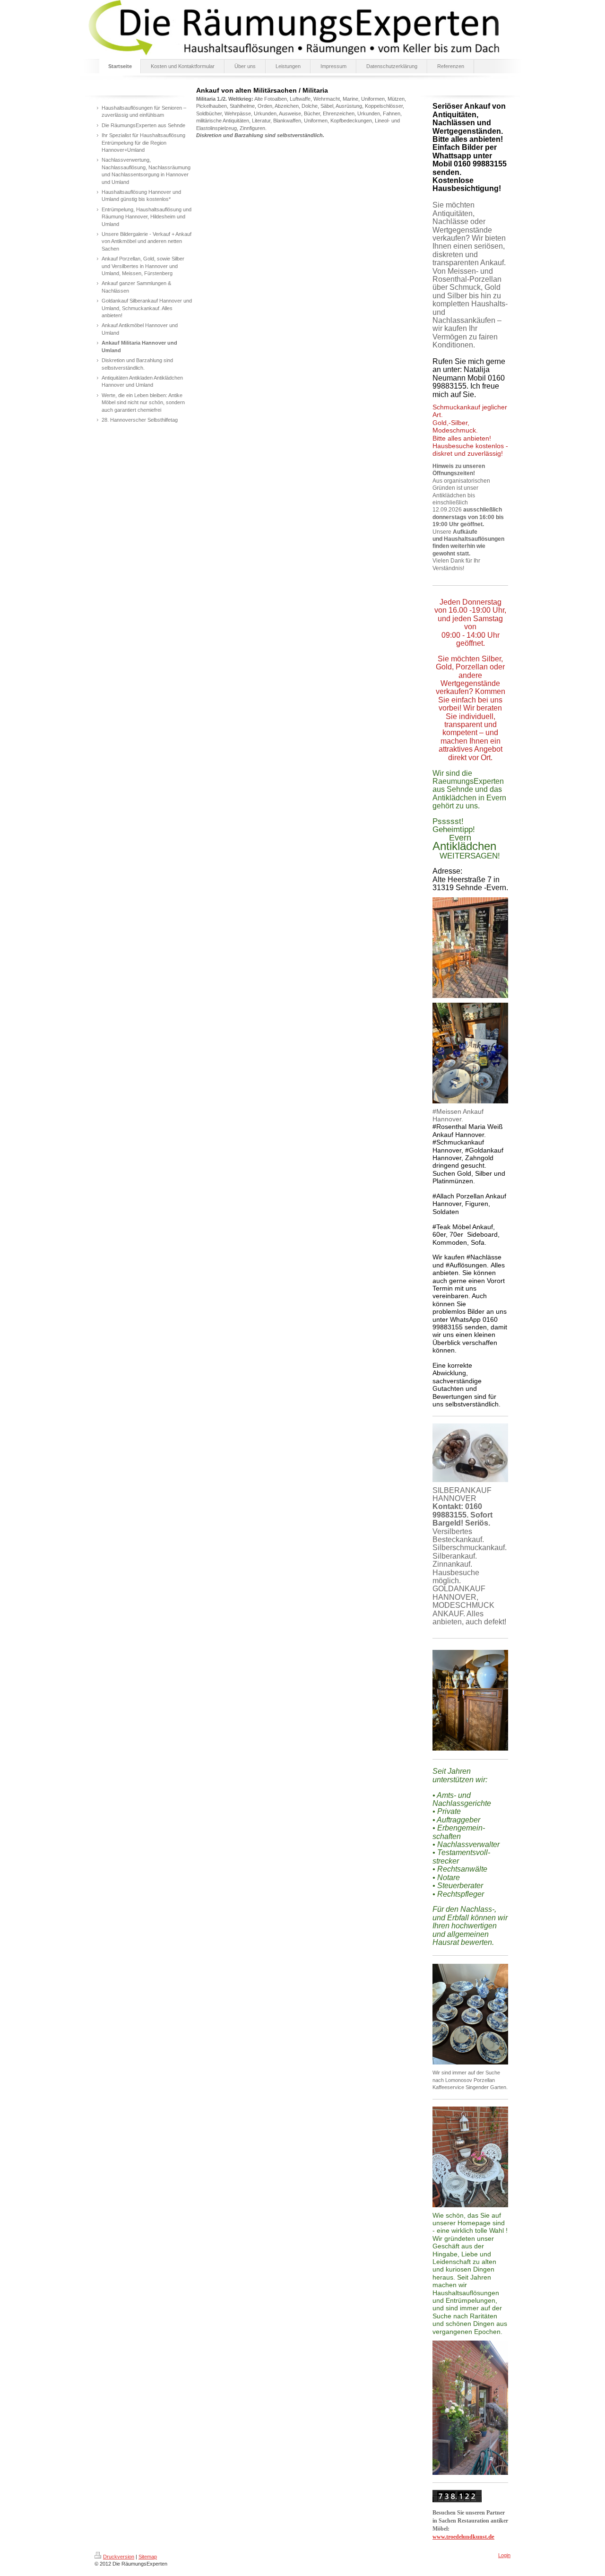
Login (504, 2555)
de (463, 2537)
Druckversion (119, 2557)
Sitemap (148, 2557)
